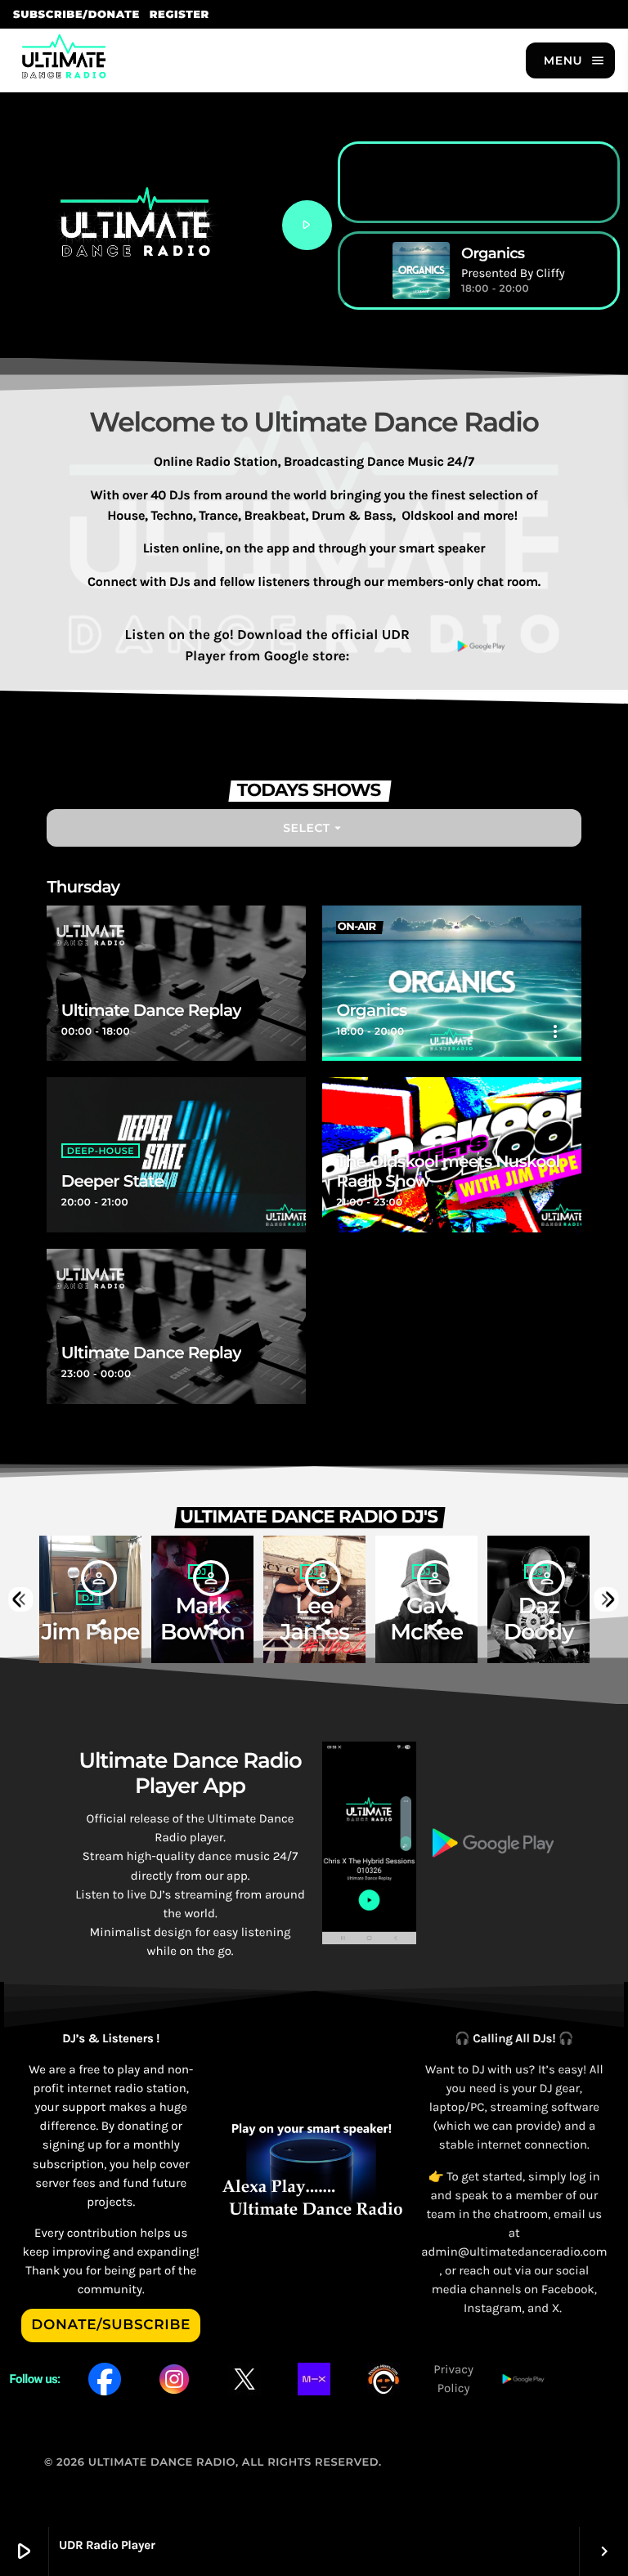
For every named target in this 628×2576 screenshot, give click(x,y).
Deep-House (101, 1151)
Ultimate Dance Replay (151, 1011)
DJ (88, 1598)
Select (314, 828)
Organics (371, 1011)
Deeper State (112, 1182)
